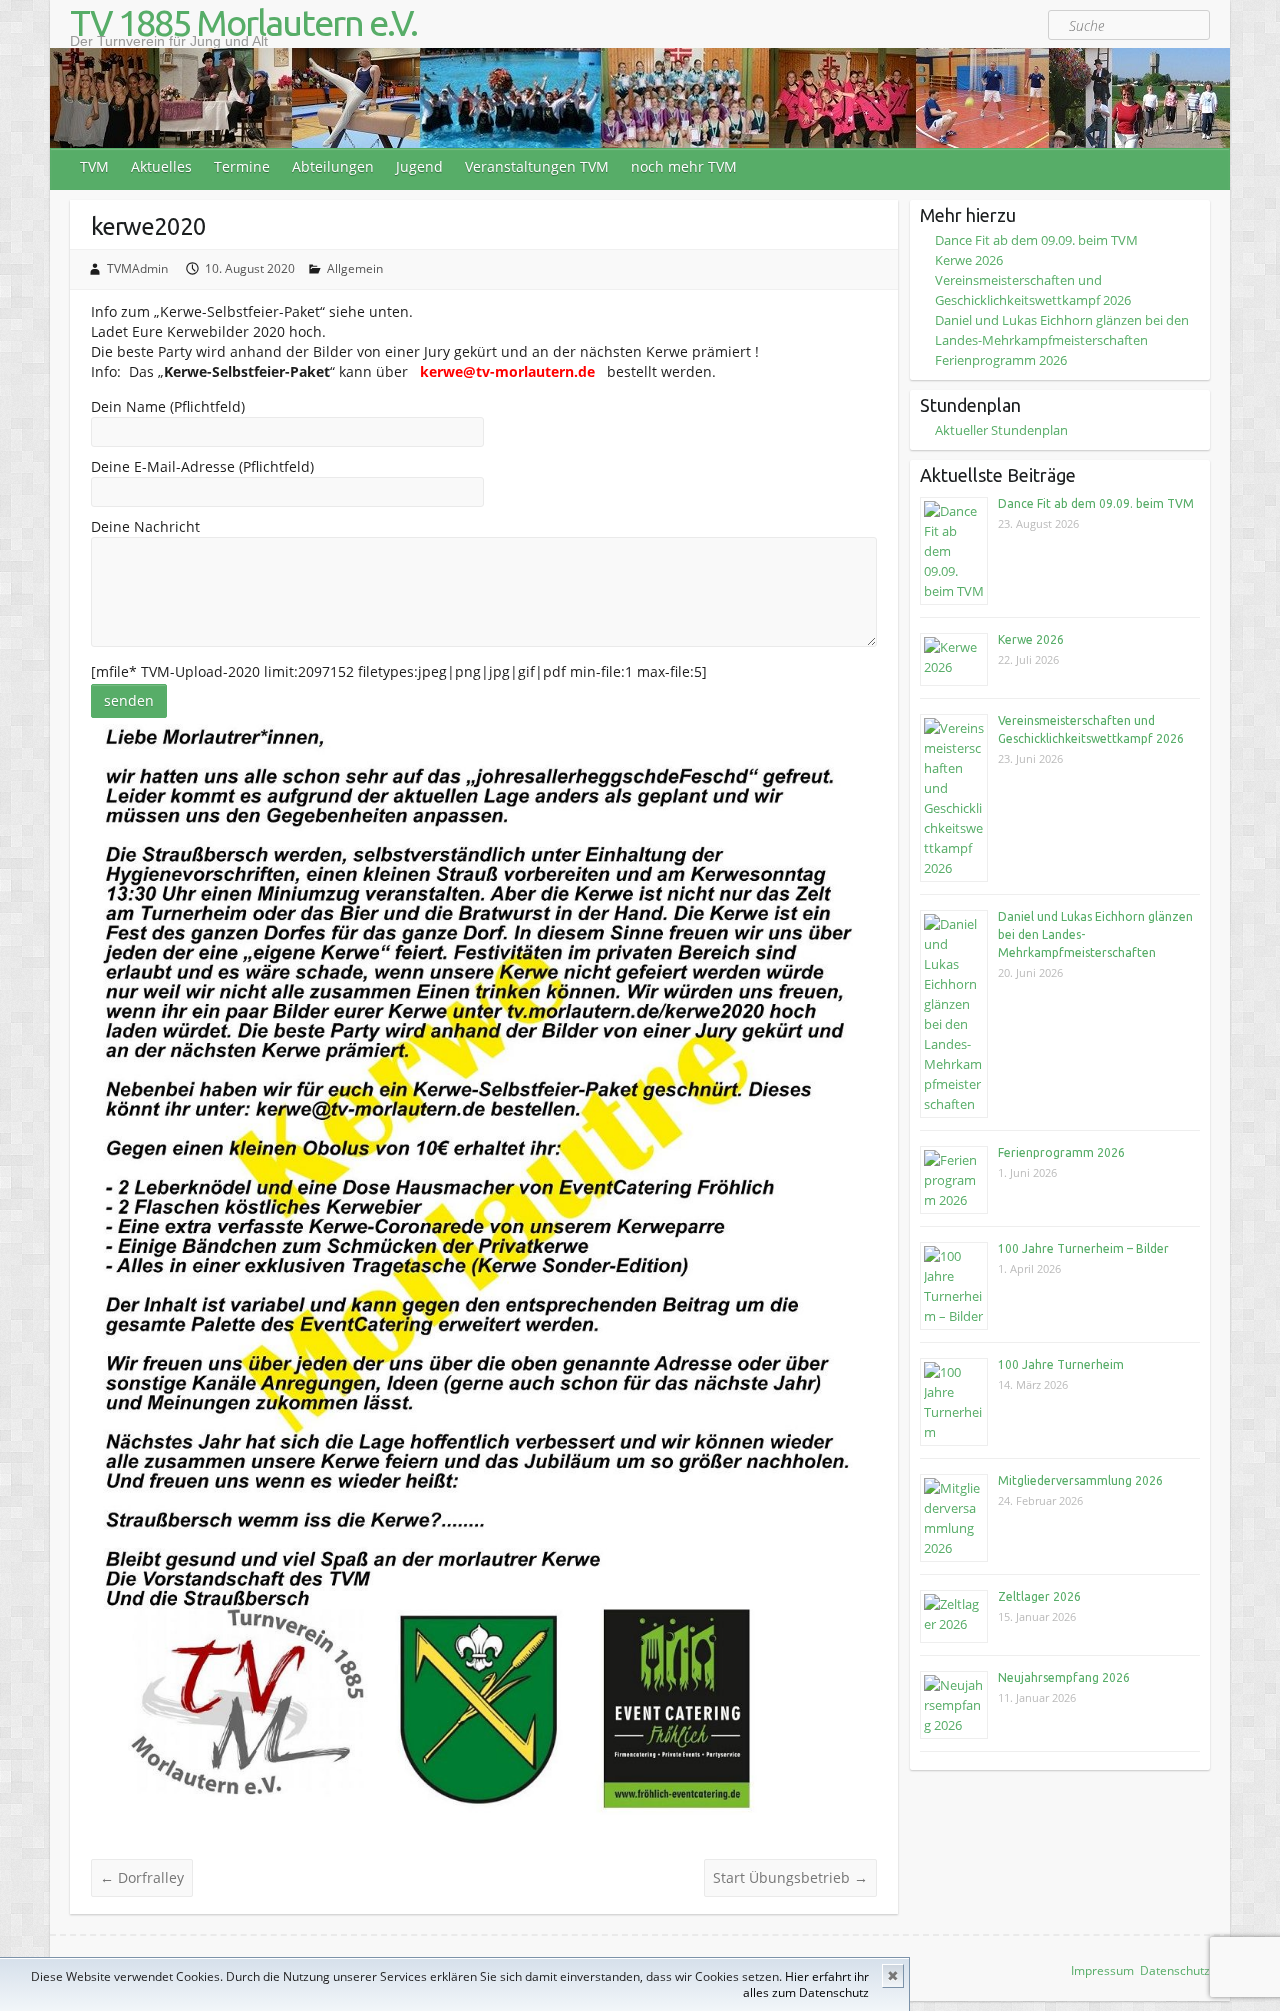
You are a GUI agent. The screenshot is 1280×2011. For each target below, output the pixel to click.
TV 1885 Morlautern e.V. (243, 23)
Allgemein (355, 268)
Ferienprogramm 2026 (1001, 360)
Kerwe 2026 (969, 260)
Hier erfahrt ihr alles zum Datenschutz (806, 1984)
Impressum (1102, 1970)
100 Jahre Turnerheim (1061, 1364)
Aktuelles (161, 166)
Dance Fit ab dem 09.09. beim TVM (1036, 240)
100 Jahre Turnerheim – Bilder (1083, 1248)
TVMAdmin (137, 268)
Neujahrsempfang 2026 (1064, 1677)
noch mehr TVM (684, 166)
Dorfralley (142, 1877)
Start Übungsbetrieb (790, 1877)
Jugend (419, 166)
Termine (242, 166)
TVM (94, 166)
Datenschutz (1175, 1970)
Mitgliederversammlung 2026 (1080, 1480)
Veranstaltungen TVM (537, 166)
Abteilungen (333, 166)
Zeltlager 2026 (1039, 1596)
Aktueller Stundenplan (1001, 430)
